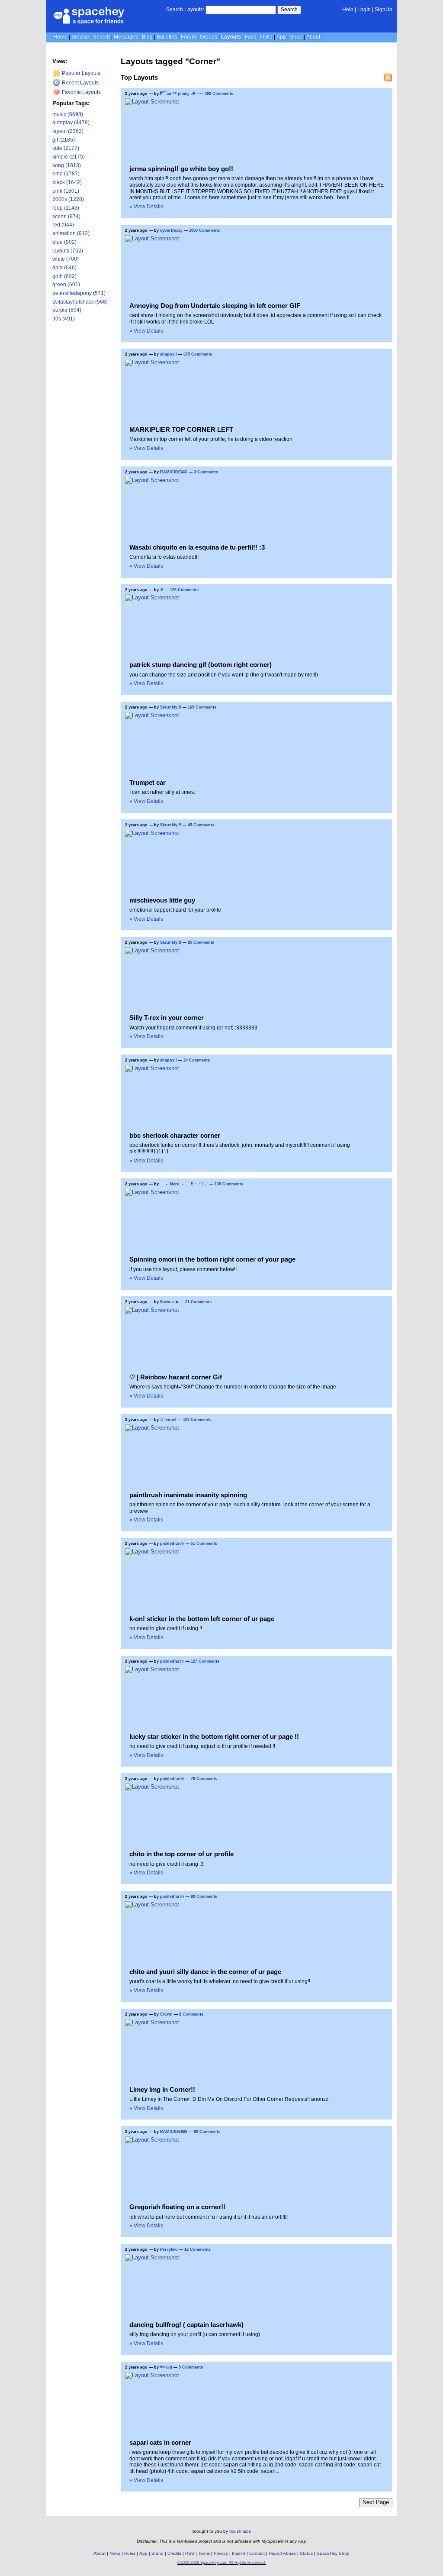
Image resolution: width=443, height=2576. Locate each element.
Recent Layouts (80, 83)
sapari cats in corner (160, 2442)
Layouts (231, 37)
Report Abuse (282, 2553)
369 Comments (219, 94)
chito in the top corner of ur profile (181, 1854)
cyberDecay (171, 230)
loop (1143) (66, 208)
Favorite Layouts (81, 92)
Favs (250, 37)
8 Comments (191, 2014)
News (115, 2553)
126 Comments (184, 590)
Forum (188, 37)
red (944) (63, 225)
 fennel (168, 1420)
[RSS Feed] (388, 78)
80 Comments (204, 1896)
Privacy (221, 2553)
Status (306, 2553)
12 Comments (197, 2249)
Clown (166, 2014)
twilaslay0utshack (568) (80, 302)
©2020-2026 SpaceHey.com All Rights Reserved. (222, 2563)
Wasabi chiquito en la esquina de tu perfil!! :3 (197, 547)
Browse (80, 37)
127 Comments (205, 1661)
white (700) (66, 259)
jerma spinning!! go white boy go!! (181, 169)
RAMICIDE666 (174, 472)
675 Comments (198, 354)
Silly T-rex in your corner (167, 1018)
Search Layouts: (185, 10)
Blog (147, 37)
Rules (130, 2553)
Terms (204, 2553)
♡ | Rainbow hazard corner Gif (176, 1377)
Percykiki (169, 2249)
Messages (126, 37)
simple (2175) (69, 157)
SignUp (384, 10)
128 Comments (197, 1420)
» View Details (146, 207)
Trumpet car (148, 782)
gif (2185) (64, 140)
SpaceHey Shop (333, 2553)
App (281, 37)
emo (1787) (66, 174)
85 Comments (201, 942)
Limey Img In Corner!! (162, 2089)
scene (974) (66, 217)
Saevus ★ (169, 1302)
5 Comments (191, 2367)
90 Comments (207, 2132)
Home (60, 37)
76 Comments (204, 1779)
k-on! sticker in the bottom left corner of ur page (202, 1619)
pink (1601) (66, 191)
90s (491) (64, 319)
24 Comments (197, 1060)
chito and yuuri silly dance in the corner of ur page (205, 1972)
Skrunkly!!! (171, 707)
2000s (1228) (68, 199)
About (313, 37)
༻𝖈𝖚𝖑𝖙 (166, 2367)
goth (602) (64, 276)
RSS (190, 2553)
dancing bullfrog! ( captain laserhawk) (186, 2325)
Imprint (239, 2553)
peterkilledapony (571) (79, 293)
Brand (157, 2553)
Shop (296, 37)
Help (348, 10)
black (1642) (67, 182)
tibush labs (240, 2531)
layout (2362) (68, 131)
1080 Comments (204, 230)
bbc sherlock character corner (175, 1135)
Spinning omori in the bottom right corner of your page (212, 1259)
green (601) (66, 285)
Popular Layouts (80, 73)
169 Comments (202, 707)
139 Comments (229, 1184)
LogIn (364, 10)
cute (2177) (66, 148)
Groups (209, 37)
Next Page (376, 2502)
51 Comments (204, 1544)
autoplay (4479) (71, 123)
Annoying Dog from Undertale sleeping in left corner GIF (215, 306)
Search (289, 10)
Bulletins (167, 37)
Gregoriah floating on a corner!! (177, 2207)
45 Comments (201, 825)
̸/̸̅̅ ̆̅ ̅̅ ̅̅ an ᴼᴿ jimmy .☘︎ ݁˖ (179, 94)
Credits (174, 2553)
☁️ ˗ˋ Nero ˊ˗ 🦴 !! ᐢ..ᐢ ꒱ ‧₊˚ (184, 1184)
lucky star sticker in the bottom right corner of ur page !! (214, 1736)
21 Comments (198, 1302)
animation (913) (71, 233)
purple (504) (67, 310)
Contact (257, 2553)
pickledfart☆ (172, 1544)
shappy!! (169, 354)
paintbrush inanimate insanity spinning (188, 1495)
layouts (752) (68, 251)
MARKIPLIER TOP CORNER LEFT (181, 429)
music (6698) (68, 114)
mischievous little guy (162, 900)
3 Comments (206, 472)
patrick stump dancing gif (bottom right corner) (201, 665)
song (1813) (67, 165)
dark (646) (64, 268)
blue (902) (64, 242)
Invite (266, 37)
